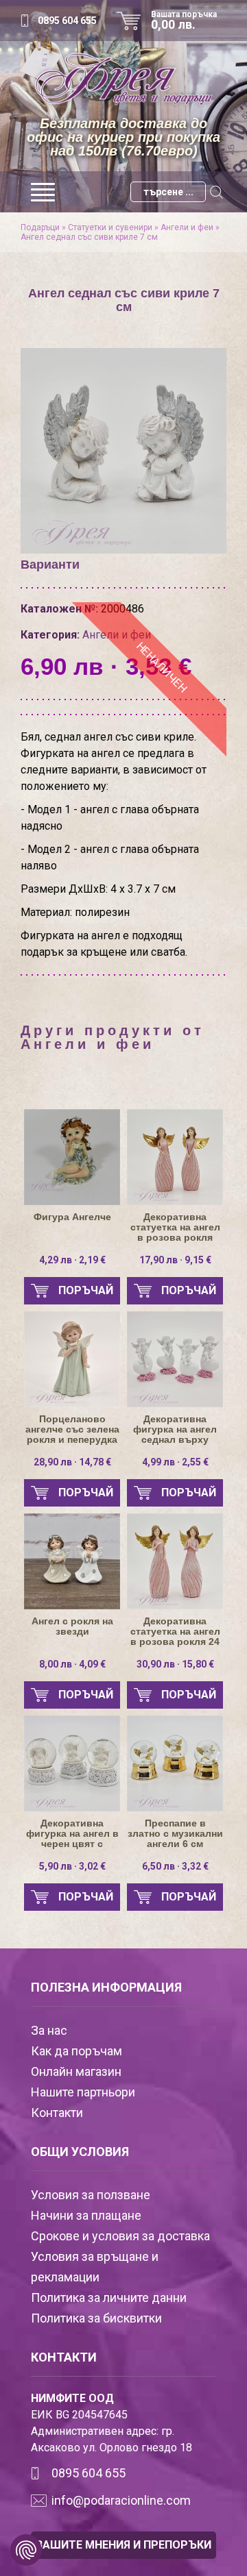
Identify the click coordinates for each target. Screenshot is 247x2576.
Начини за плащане (86, 2215)
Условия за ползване (91, 2195)
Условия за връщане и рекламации (95, 2267)
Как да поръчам (77, 2051)
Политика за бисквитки (96, 2318)
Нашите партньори (83, 2092)
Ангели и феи (187, 227)
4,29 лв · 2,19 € (72, 1260)
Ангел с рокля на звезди (72, 1626)
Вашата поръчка (184, 21)
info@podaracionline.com (121, 2500)
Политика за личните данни (109, 2298)
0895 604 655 (67, 21)
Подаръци (40, 227)
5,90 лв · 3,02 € (72, 1866)
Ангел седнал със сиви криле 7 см (89, 237)
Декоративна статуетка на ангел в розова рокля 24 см (175, 1632)
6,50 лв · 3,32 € (175, 1866)
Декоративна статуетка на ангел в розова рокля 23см (175, 1227)
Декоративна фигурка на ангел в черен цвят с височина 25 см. (72, 1834)
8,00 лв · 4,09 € (72, 1664)
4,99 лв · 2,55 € (175, 1462)
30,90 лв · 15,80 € (175, 1664)
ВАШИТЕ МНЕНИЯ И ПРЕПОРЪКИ (123, 2545)
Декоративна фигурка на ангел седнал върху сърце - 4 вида (175, 1429)
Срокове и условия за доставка (120, 2236)
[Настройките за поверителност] (26, 2550)
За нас (49, 2030)
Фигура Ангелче (72, 1217)
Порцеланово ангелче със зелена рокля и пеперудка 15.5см (72, 1429)
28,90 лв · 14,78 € (72, 1462)
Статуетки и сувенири (110, 227)
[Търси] (216, 192)
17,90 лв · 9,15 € (175, 1260)
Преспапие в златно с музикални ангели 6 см (175, 1834)
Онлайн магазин (76, 2071)
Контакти (57, 2113)
